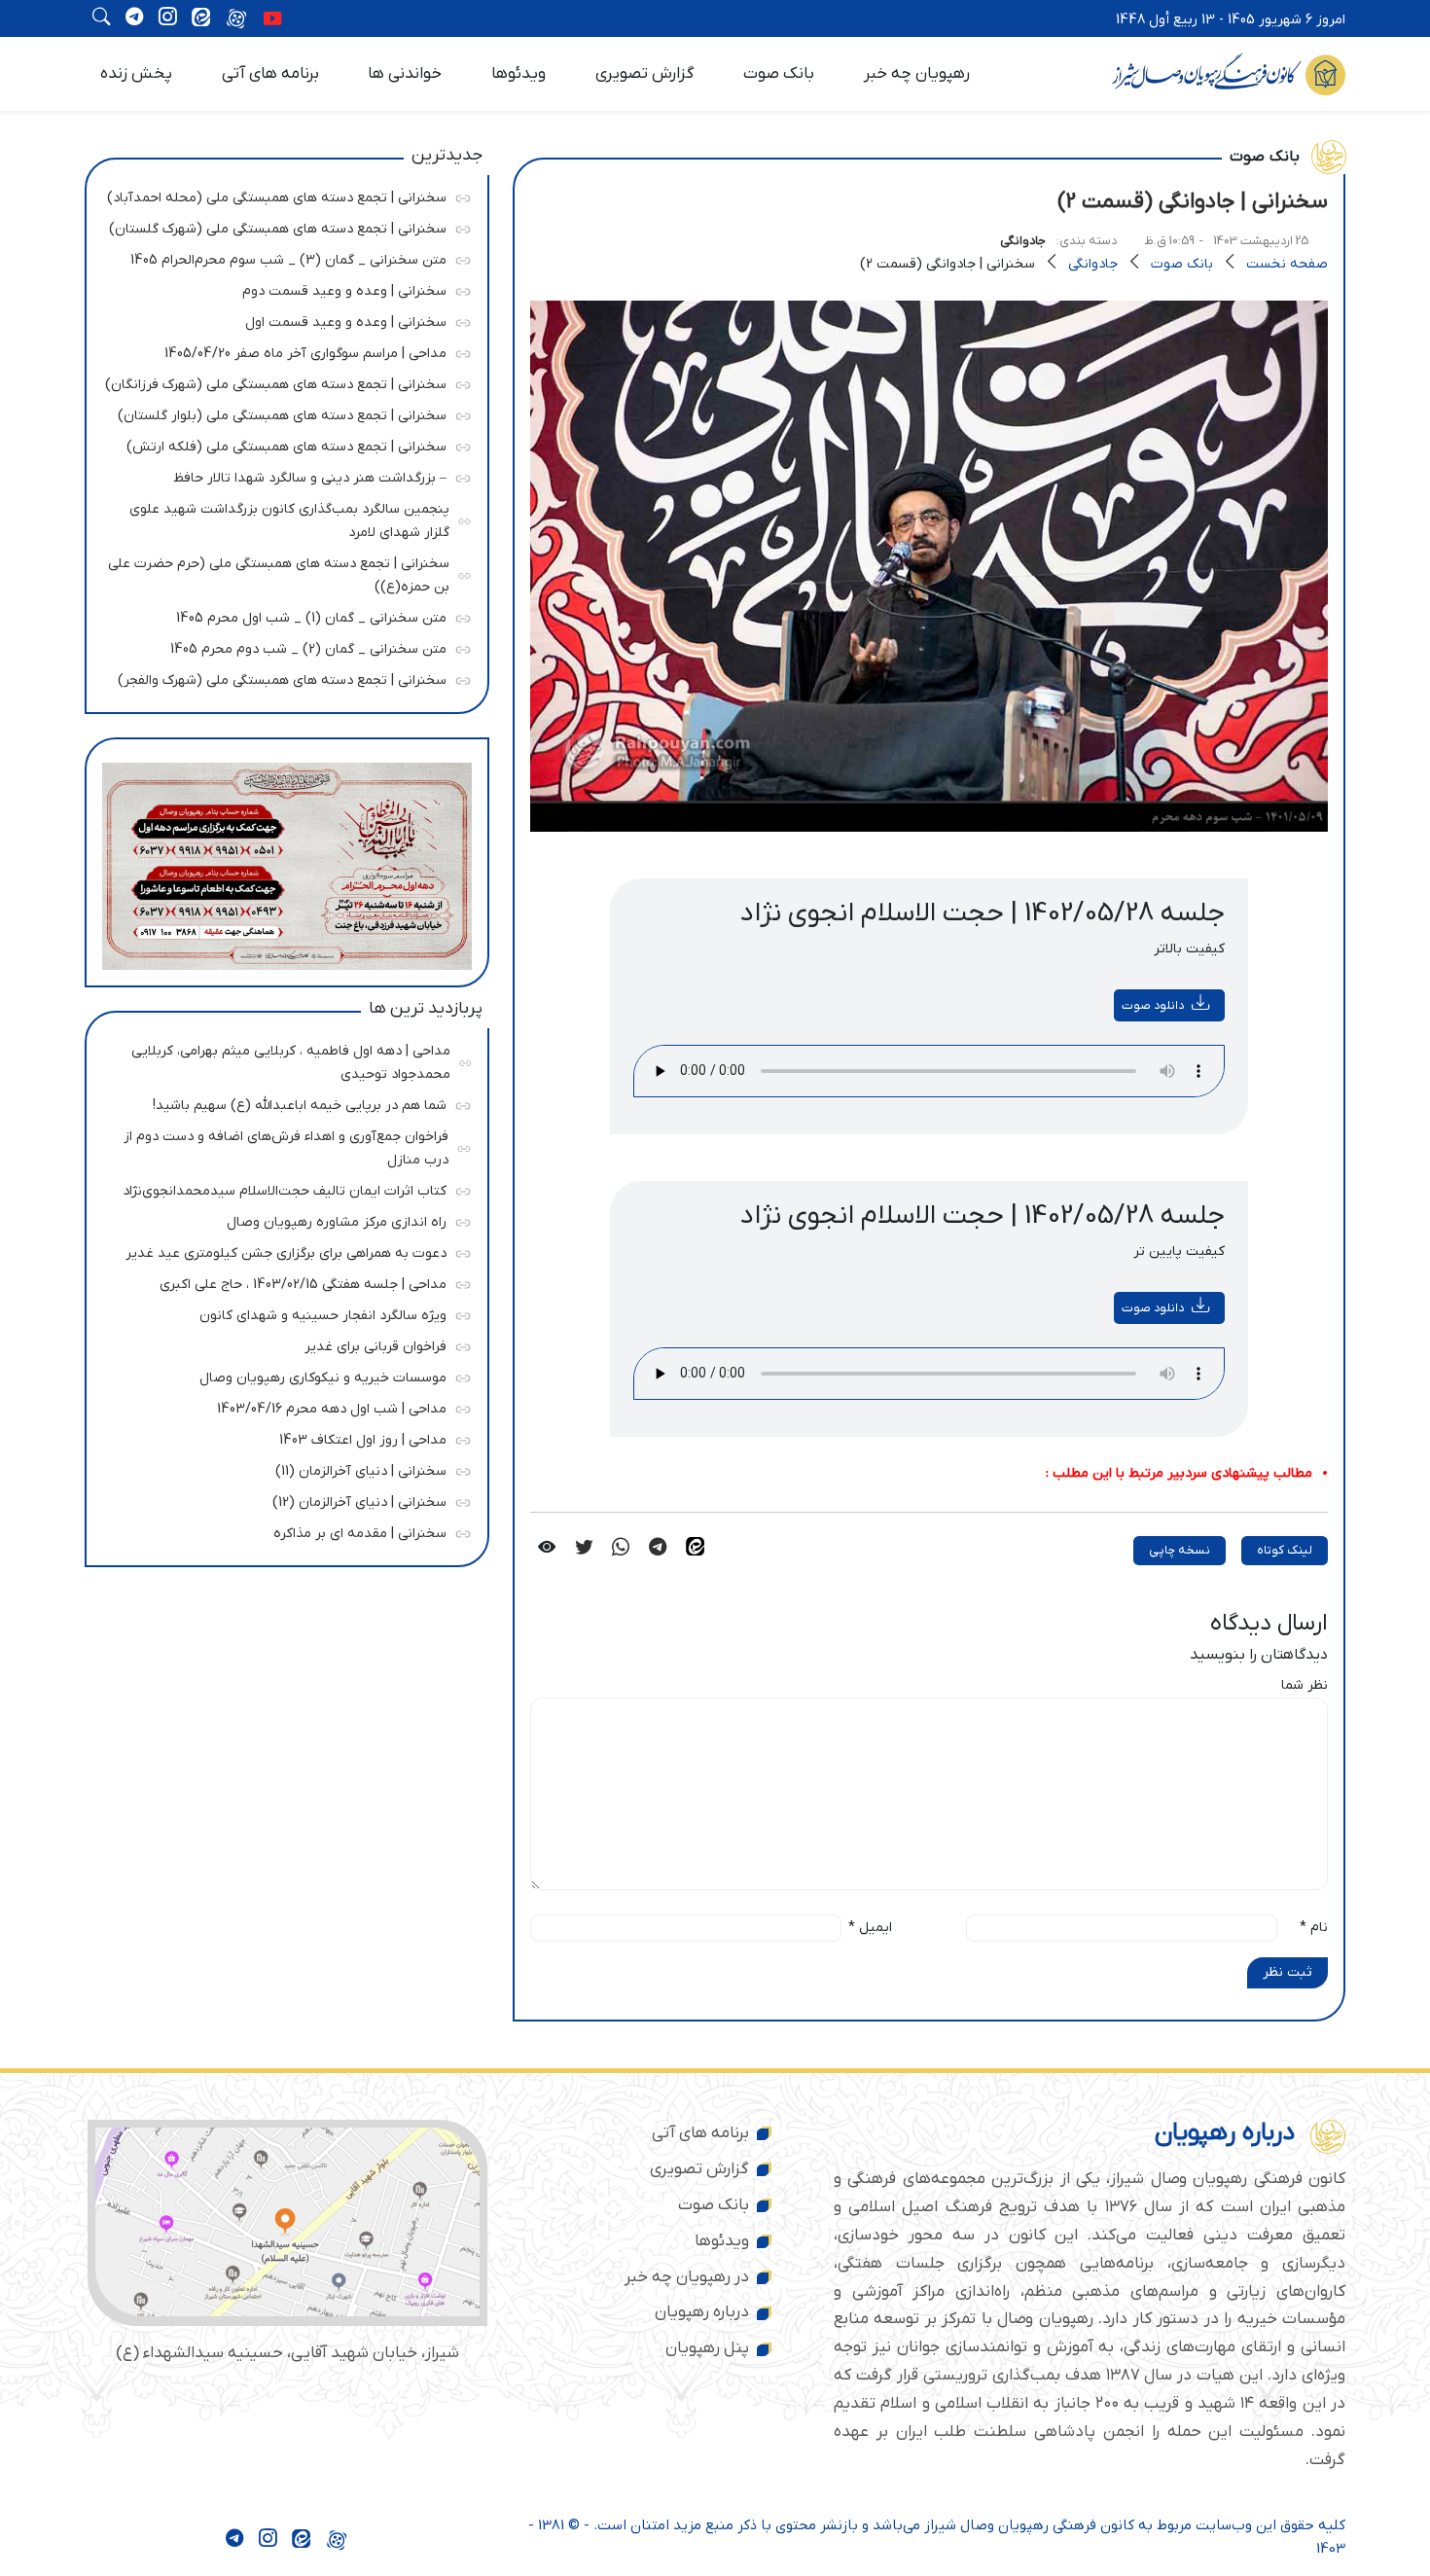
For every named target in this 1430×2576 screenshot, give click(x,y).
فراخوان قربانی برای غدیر (282, 1344)
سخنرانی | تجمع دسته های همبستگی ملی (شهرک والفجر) (282, 678)
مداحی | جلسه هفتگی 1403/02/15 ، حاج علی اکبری (282, 1282)
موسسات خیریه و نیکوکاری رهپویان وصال (282, 1375)
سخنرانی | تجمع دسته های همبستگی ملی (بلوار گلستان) (282, 413)
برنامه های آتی (270, 74)
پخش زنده (136, 74)
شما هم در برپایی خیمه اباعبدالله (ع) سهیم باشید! (282, 1103)
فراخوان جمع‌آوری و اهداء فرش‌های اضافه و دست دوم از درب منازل (283, 1145)
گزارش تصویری (645, 74)
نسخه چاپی (1180, 1550)
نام (1314, 1928)
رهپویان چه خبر (917, 74)
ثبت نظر (1287, 1972)
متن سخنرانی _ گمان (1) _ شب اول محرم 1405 (282, 615)
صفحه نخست (1287, 264)
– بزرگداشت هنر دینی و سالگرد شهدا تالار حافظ (282, 475)
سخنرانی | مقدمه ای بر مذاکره (282, 1531)
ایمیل (870, 1928)
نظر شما (1305, 1685)
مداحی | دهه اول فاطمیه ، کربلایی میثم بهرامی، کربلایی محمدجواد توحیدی (284, 1060)
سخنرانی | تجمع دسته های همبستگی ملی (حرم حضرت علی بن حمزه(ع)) (279, 572)
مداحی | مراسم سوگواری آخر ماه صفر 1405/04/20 (282, 351)
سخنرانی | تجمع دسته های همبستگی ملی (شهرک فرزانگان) (276, 382)
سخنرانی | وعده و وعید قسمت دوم (282, 288)
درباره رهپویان (702, 2312)
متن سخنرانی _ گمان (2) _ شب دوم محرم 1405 (282, 646)
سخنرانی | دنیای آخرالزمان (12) (282, 1500)
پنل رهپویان (707, 2348)
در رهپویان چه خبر (687, 2277)
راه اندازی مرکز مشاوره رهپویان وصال (282, 1219)
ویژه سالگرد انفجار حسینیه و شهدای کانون (282, 1313)
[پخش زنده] (272, 20)
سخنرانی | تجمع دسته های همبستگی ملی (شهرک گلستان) (278, 226)
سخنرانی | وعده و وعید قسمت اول (282, 320)
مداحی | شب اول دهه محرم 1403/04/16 (282, 1406)
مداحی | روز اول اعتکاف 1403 (282, 1437)
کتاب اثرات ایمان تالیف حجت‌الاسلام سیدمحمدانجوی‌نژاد (282, 1188)
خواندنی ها (405, 74)
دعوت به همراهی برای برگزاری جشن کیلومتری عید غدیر (282, 1251)
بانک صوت (779, 74)
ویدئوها (518, 74)
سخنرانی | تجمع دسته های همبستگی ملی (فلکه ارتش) (282, 444)
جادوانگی (1023, 241)
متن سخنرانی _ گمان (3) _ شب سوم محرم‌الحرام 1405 (282, 257)
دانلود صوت (1153, 1005)
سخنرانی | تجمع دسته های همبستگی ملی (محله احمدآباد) (277, 195)
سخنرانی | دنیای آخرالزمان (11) (282, 1468)
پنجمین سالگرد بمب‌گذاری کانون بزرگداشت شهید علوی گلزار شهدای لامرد (284, 518)
